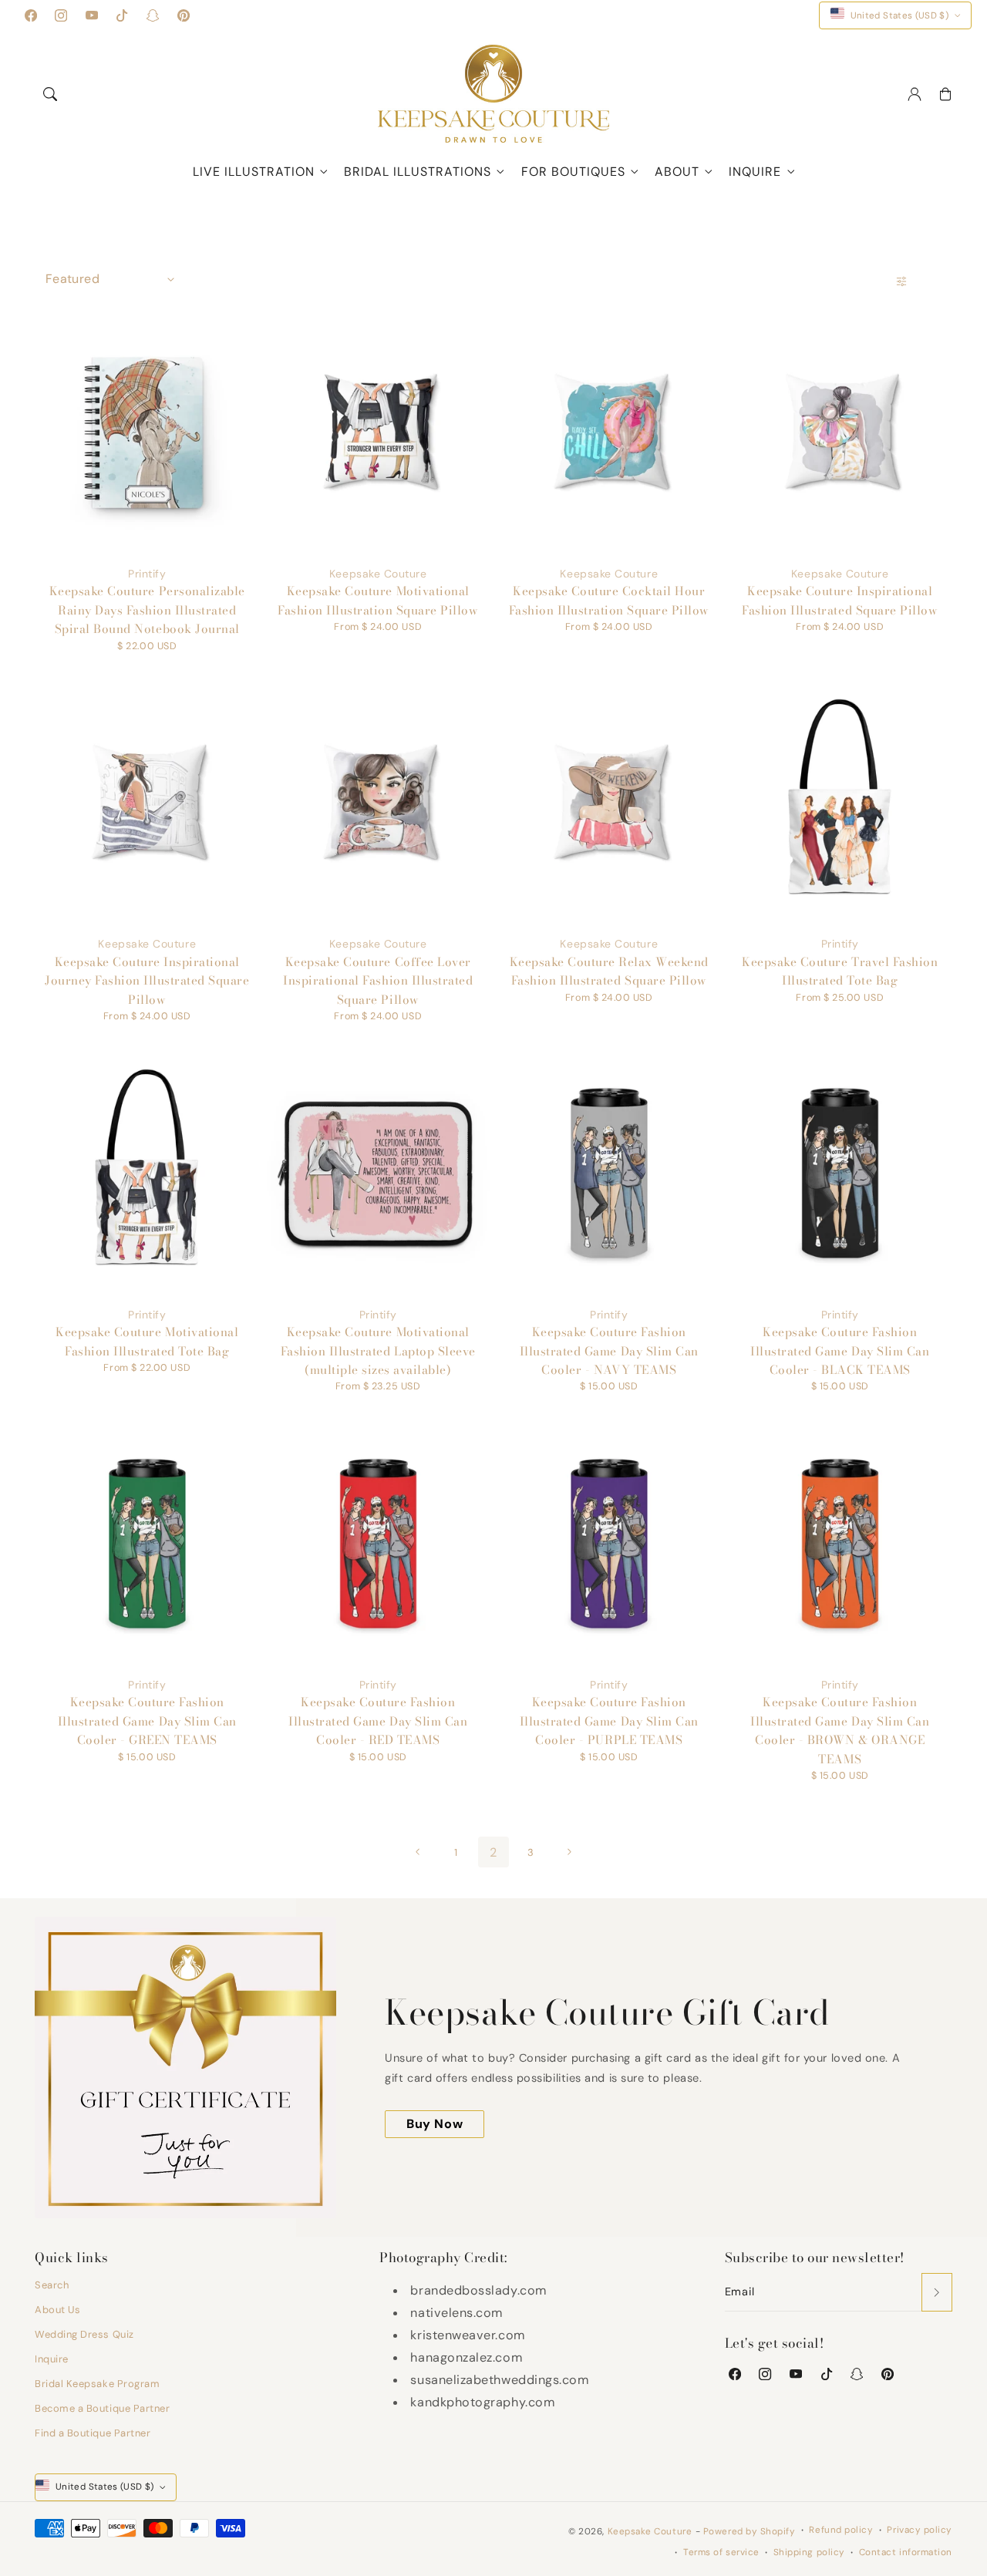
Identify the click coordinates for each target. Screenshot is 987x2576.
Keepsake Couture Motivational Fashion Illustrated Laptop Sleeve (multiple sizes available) (378, 1351)
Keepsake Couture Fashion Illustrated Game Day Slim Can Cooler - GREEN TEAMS (147, 1721)
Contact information (906, 2552)
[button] (50, 94)
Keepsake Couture (650, 2531)
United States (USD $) (900, 15)
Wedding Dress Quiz (84, 2334)
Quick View (141, 446)
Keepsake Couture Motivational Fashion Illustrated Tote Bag (147, 1341)
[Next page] (568, 1852)
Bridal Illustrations (418, 172)
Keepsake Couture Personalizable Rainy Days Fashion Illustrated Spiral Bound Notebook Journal (147, 610)
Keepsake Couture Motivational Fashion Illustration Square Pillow (378, 600)
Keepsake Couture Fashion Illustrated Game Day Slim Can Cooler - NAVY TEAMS (609, 1351)
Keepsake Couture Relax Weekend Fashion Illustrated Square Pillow (609, 971)
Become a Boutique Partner (103, 2408)
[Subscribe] (937, 2292)
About (677, 172)
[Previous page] (419, 1852)
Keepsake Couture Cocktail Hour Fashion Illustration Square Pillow (609, 600)
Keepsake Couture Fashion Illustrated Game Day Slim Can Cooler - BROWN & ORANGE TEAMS (840, 1730)
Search (52, 2285)
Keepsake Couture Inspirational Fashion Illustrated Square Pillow (840, 600)
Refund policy (841, 2530)
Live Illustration (254, 172)
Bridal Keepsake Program (97, 2384)
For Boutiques (573, 172)
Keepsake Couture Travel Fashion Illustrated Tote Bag (840, 971)
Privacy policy (920, 2530)
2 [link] (493, 1852)
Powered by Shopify (750, 2531)
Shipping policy (809, 2552)
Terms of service (721, 2552)
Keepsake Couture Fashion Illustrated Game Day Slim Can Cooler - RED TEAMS (378, 1721)
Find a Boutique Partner (93, 2433)
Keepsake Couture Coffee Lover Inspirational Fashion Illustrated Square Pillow (378, 981)
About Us (57, 2310)
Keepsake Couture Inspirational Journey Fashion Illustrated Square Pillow (147, 981)
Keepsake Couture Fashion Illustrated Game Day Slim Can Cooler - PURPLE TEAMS (609, 1721)
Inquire (755, 172)
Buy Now (435, 2124)
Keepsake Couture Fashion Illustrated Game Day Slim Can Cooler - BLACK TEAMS (840, 1351)
